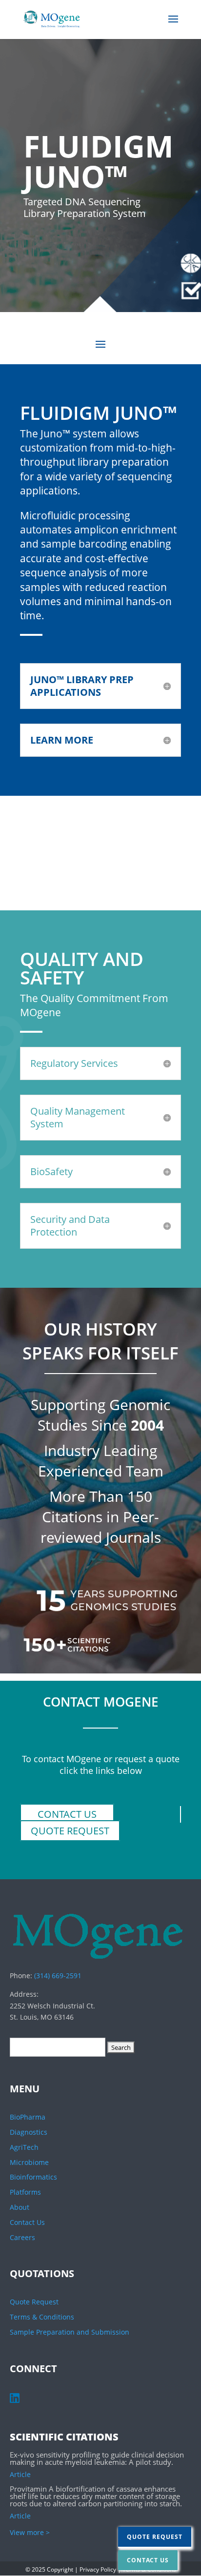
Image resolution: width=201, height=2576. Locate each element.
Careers (22, 2237)
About (20, 2207)
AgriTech (24, 2147)
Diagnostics (29, 2132)
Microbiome (29, 2162)
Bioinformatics (33, 2177)
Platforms (25, 2192)
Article (20, 2474)
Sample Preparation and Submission (70, 2332)
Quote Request (70, 1831)
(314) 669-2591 (58, 1976)
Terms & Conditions (42, 2317)
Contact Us (67, 1814)
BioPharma (28, 2117)
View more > (30, 2532)
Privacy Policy (98, 2569)
